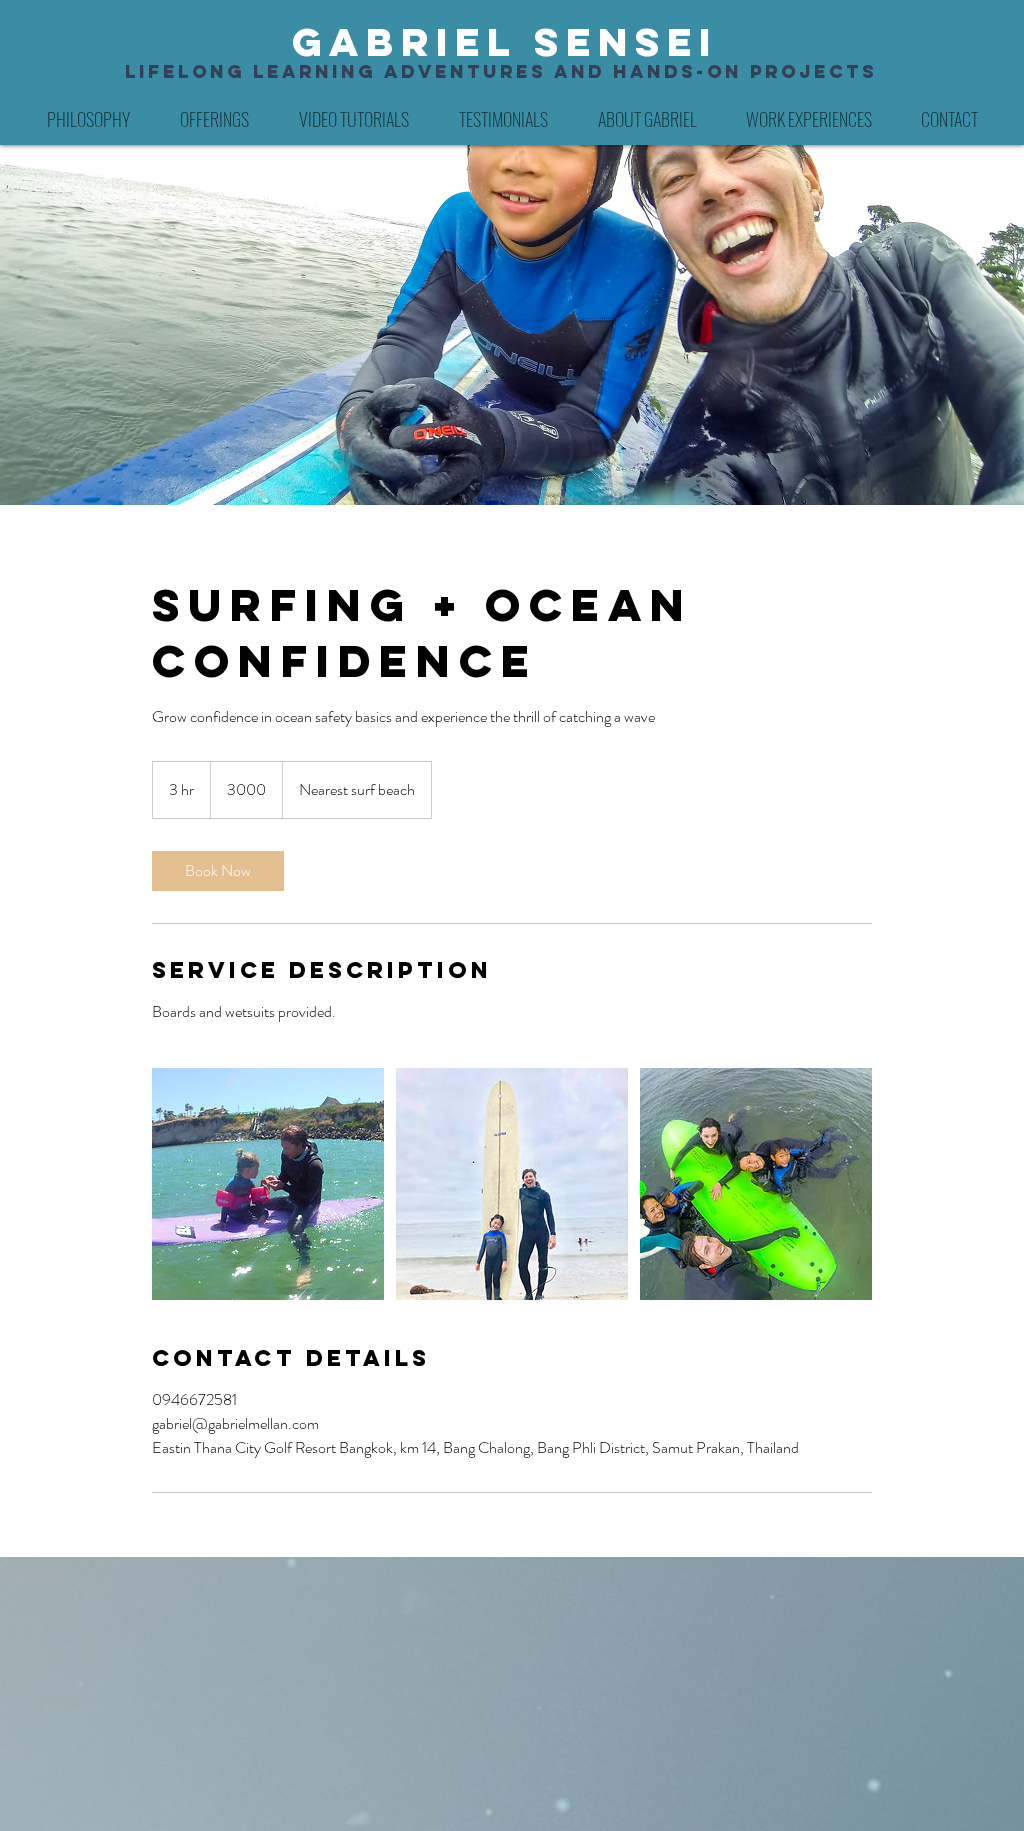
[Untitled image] (268, 1184)
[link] (218, 871)
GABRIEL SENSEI (505, 42)
